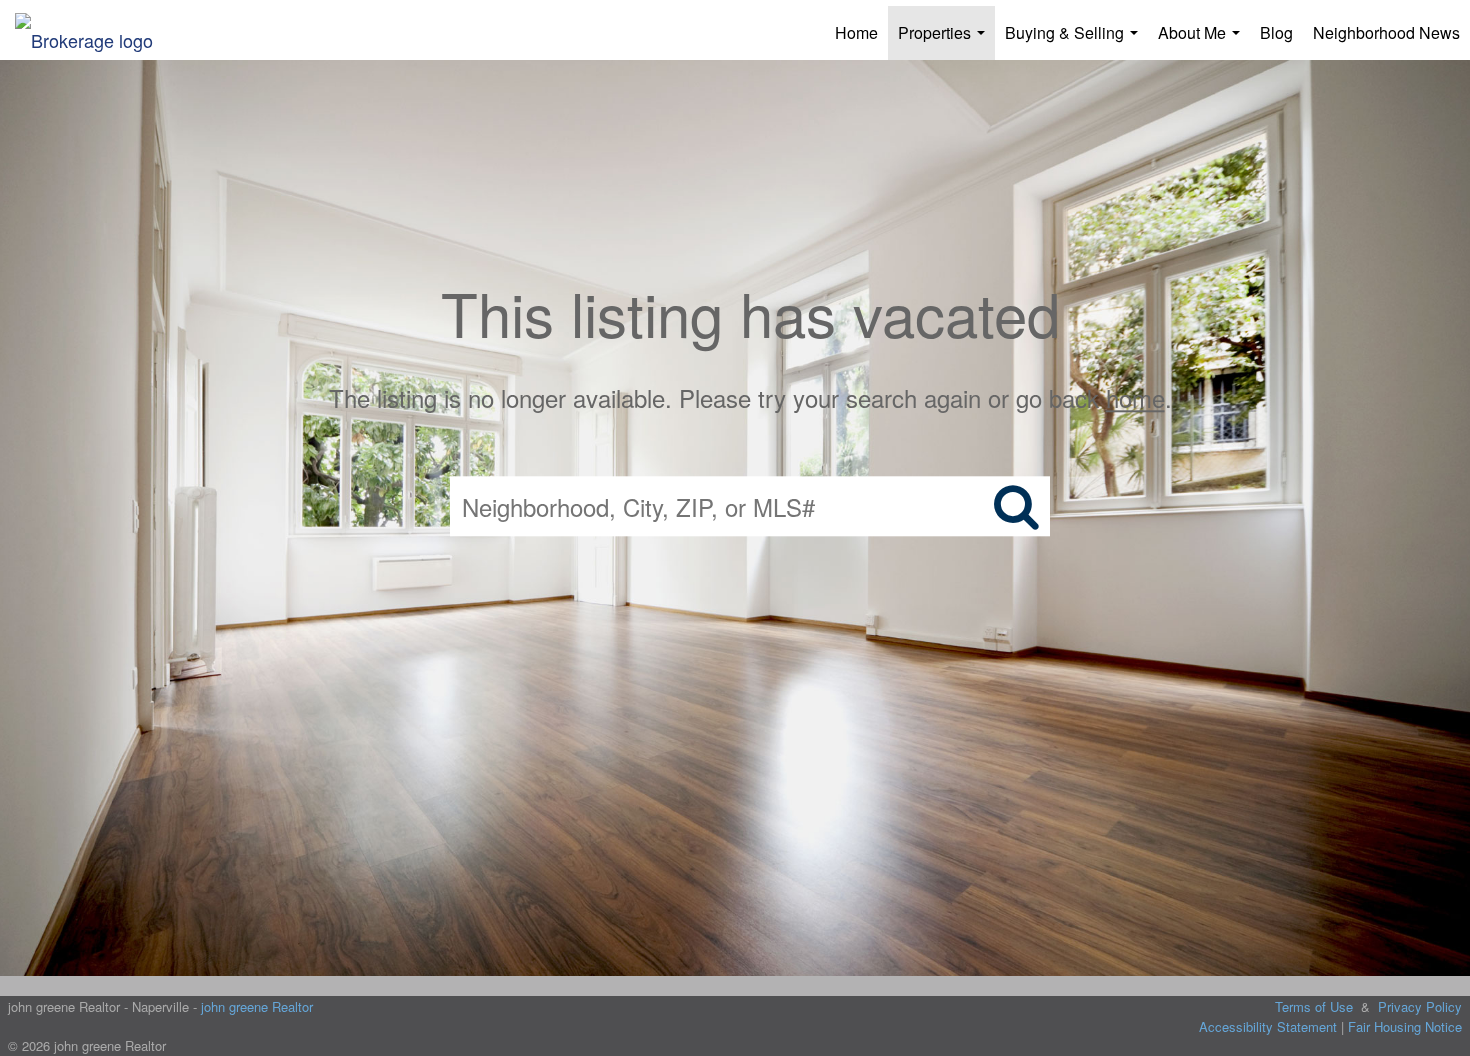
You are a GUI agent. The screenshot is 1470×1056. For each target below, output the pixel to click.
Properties (945, 40)
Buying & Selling (1075, 40)
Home (856, 32)
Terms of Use (1314, 1006)
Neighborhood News (1386, 32)
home (1135, 397)
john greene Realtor (257, 1006)
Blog (1276, 32)
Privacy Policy (1420, 1006)
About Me (1203, 40)
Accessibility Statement (1268, 1026)
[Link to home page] (94, 33)
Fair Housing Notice (1405, 1026)
